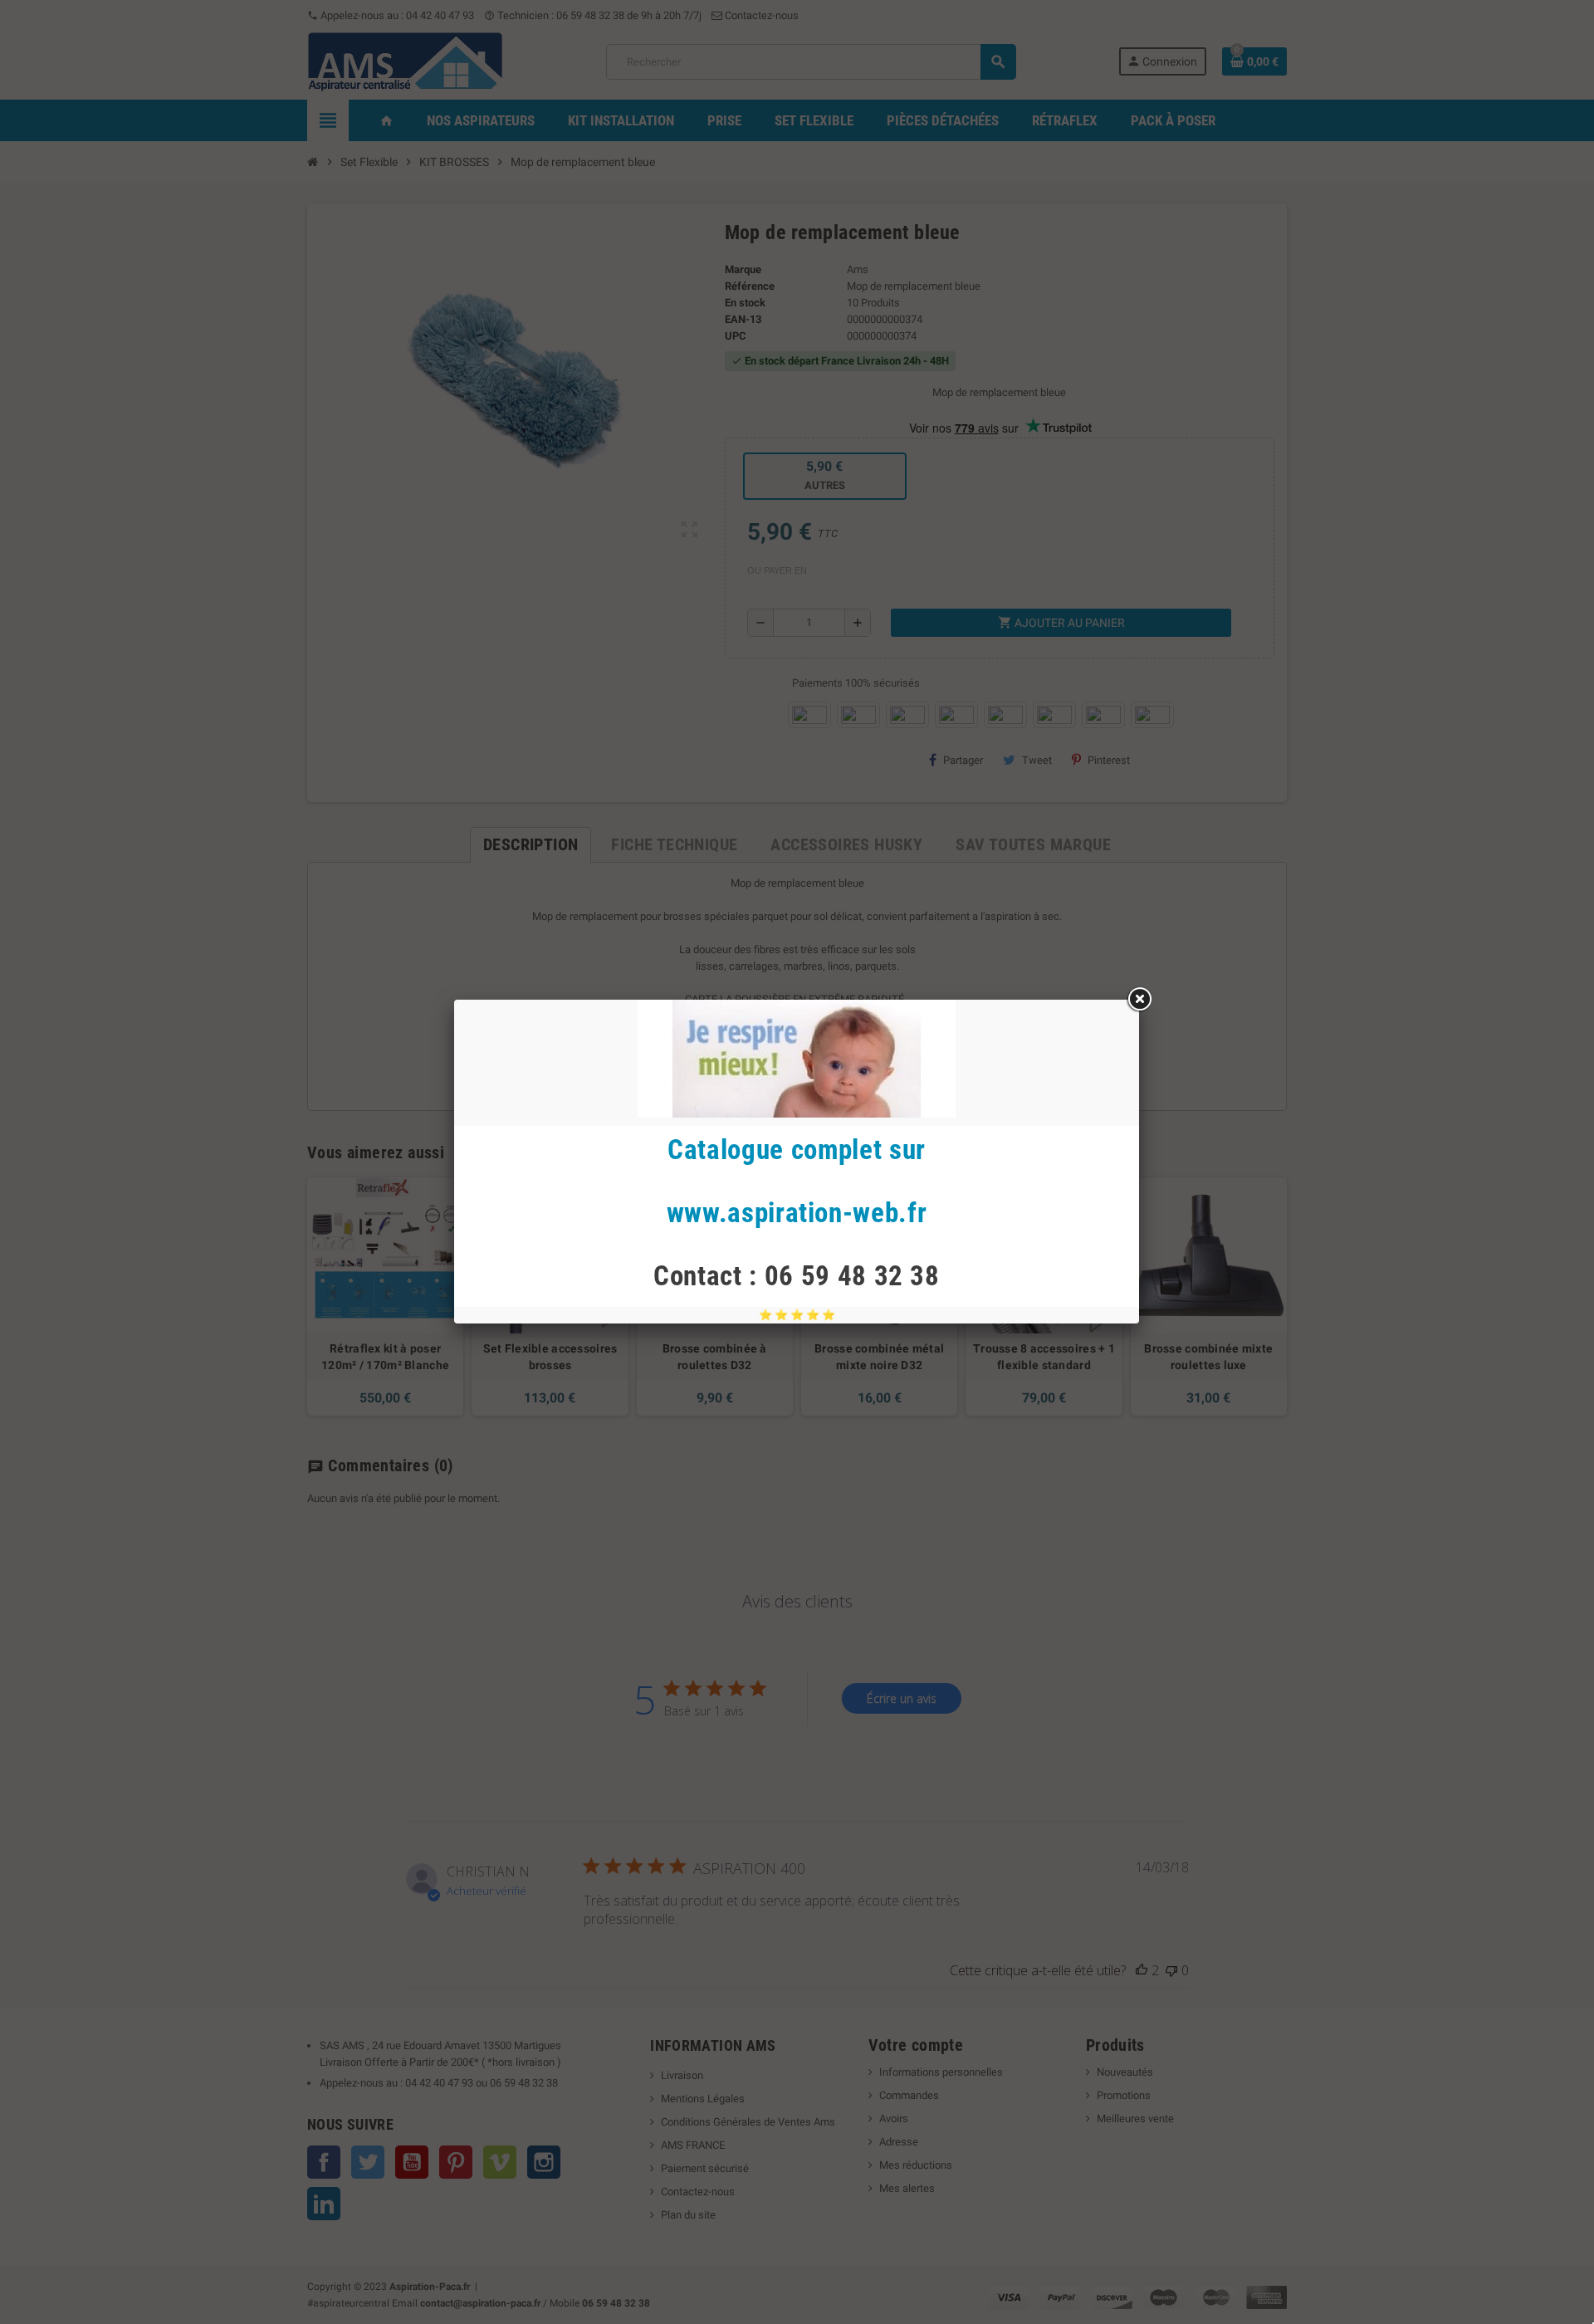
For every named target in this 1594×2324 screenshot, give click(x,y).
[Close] (1139, 1000)
